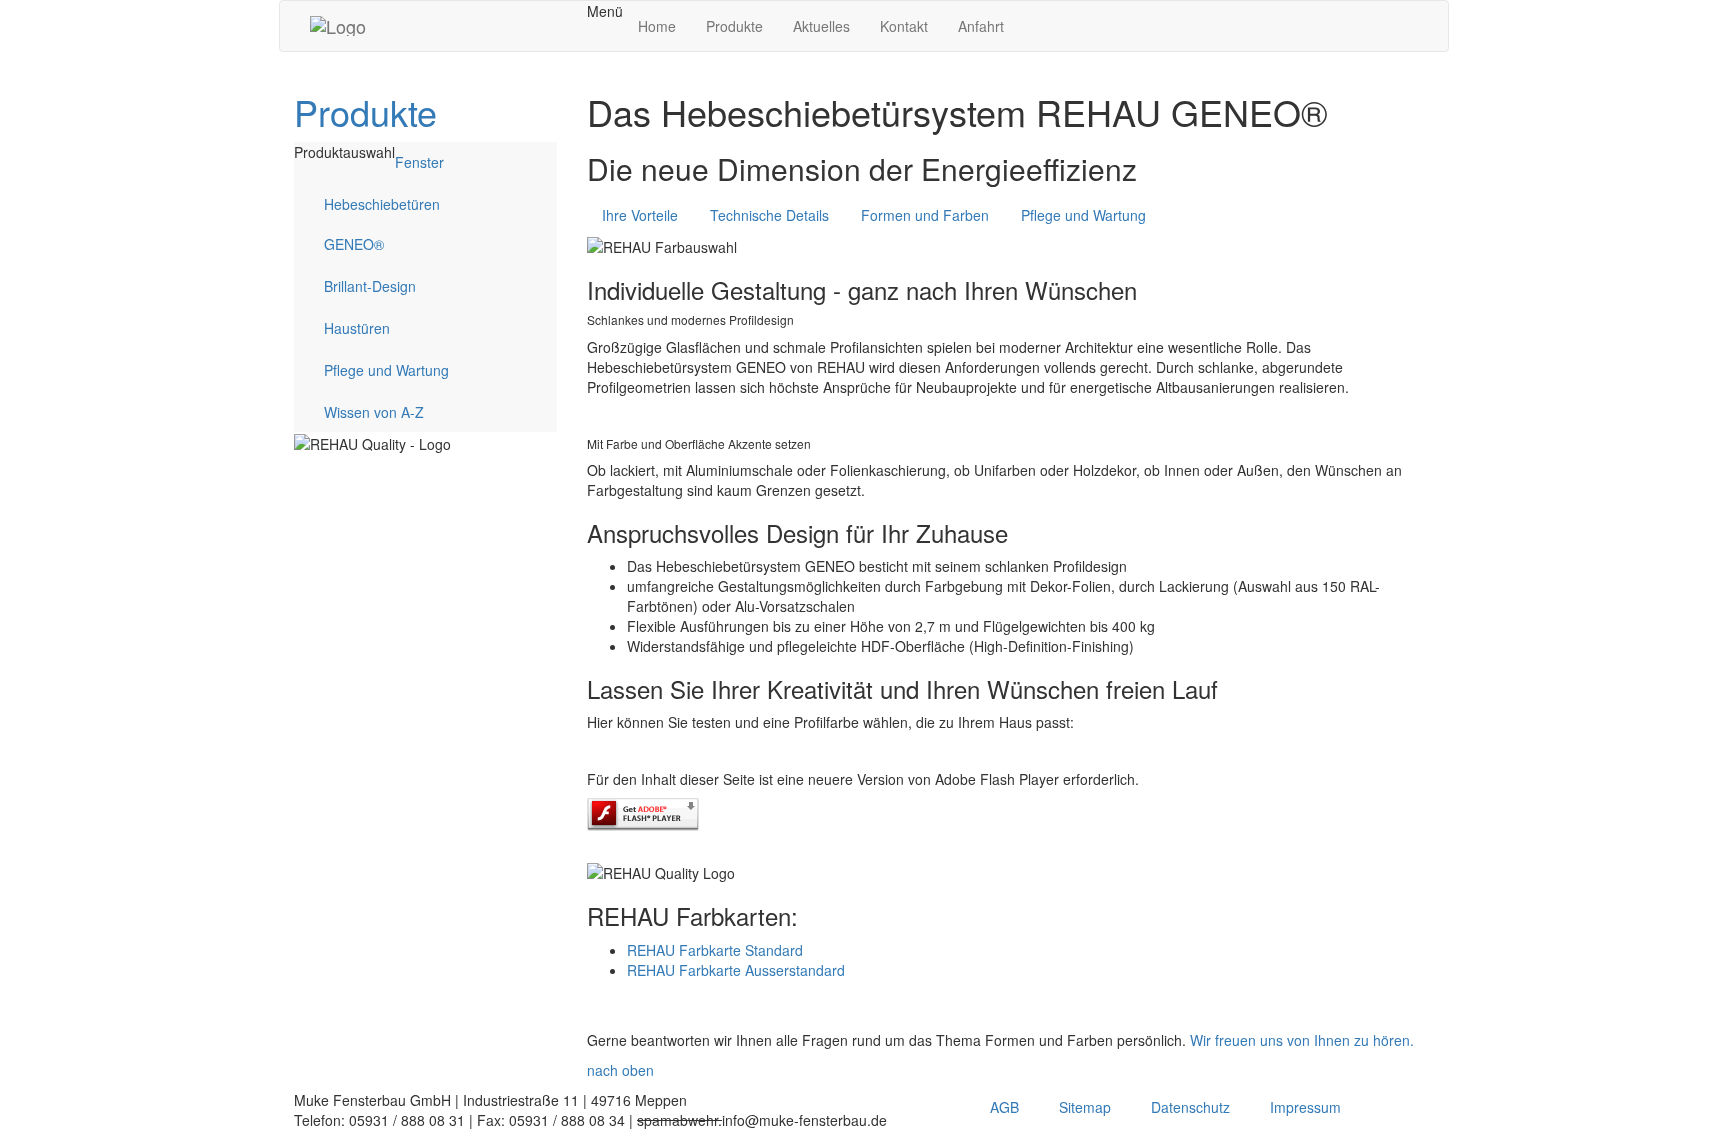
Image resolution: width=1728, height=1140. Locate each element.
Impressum (1305, 1107)
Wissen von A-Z (374, 412)
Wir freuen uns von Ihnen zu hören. (1302, 1040)
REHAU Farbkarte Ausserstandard (736, 970)
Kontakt (904, 26)
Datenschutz (1190, 1107)
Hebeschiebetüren (382, 204)
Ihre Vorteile (640, 215)
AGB (1004, 1107)
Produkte (734, 26)
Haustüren (357, 328)
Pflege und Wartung (386, 370)
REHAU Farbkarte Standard (715, 950)
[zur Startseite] (338, 26)
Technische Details (769, 215)
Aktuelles (821, 26)
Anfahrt (981, 26)
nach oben (620, 1070)
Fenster (419, 162)
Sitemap (1085, 1107)
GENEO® (354, 244)
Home (657, 26)
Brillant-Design (370, 286)
